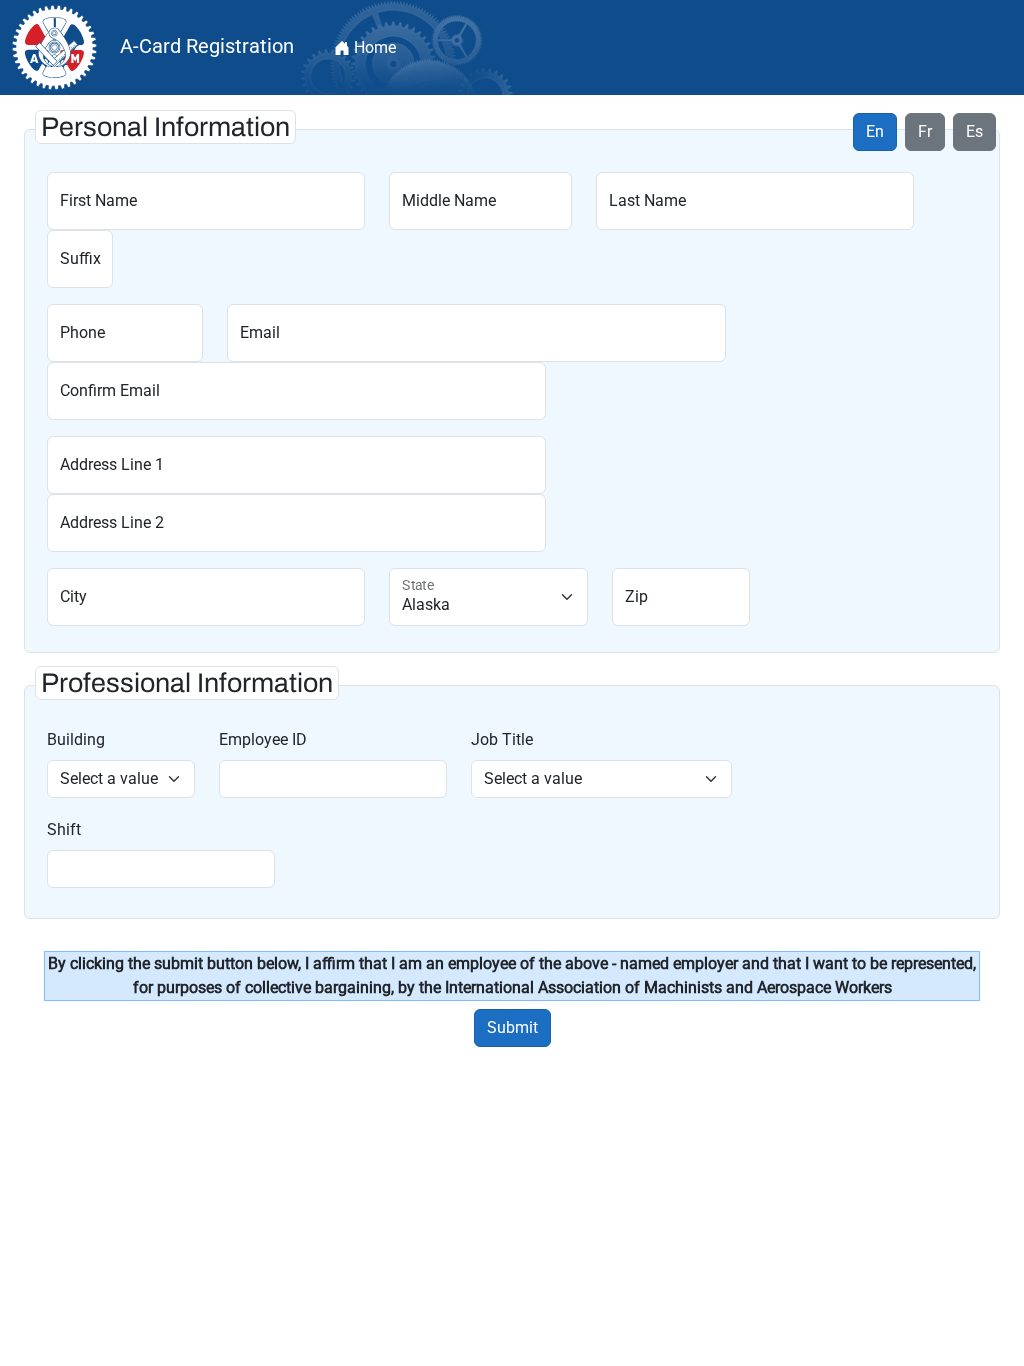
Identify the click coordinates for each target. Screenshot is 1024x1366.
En (875, 131)
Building (76, 739)
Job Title (502, 739)
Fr (925, 131)
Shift (64, 829)
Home (373, 47)
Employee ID (263, 739)
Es (974, 131)
